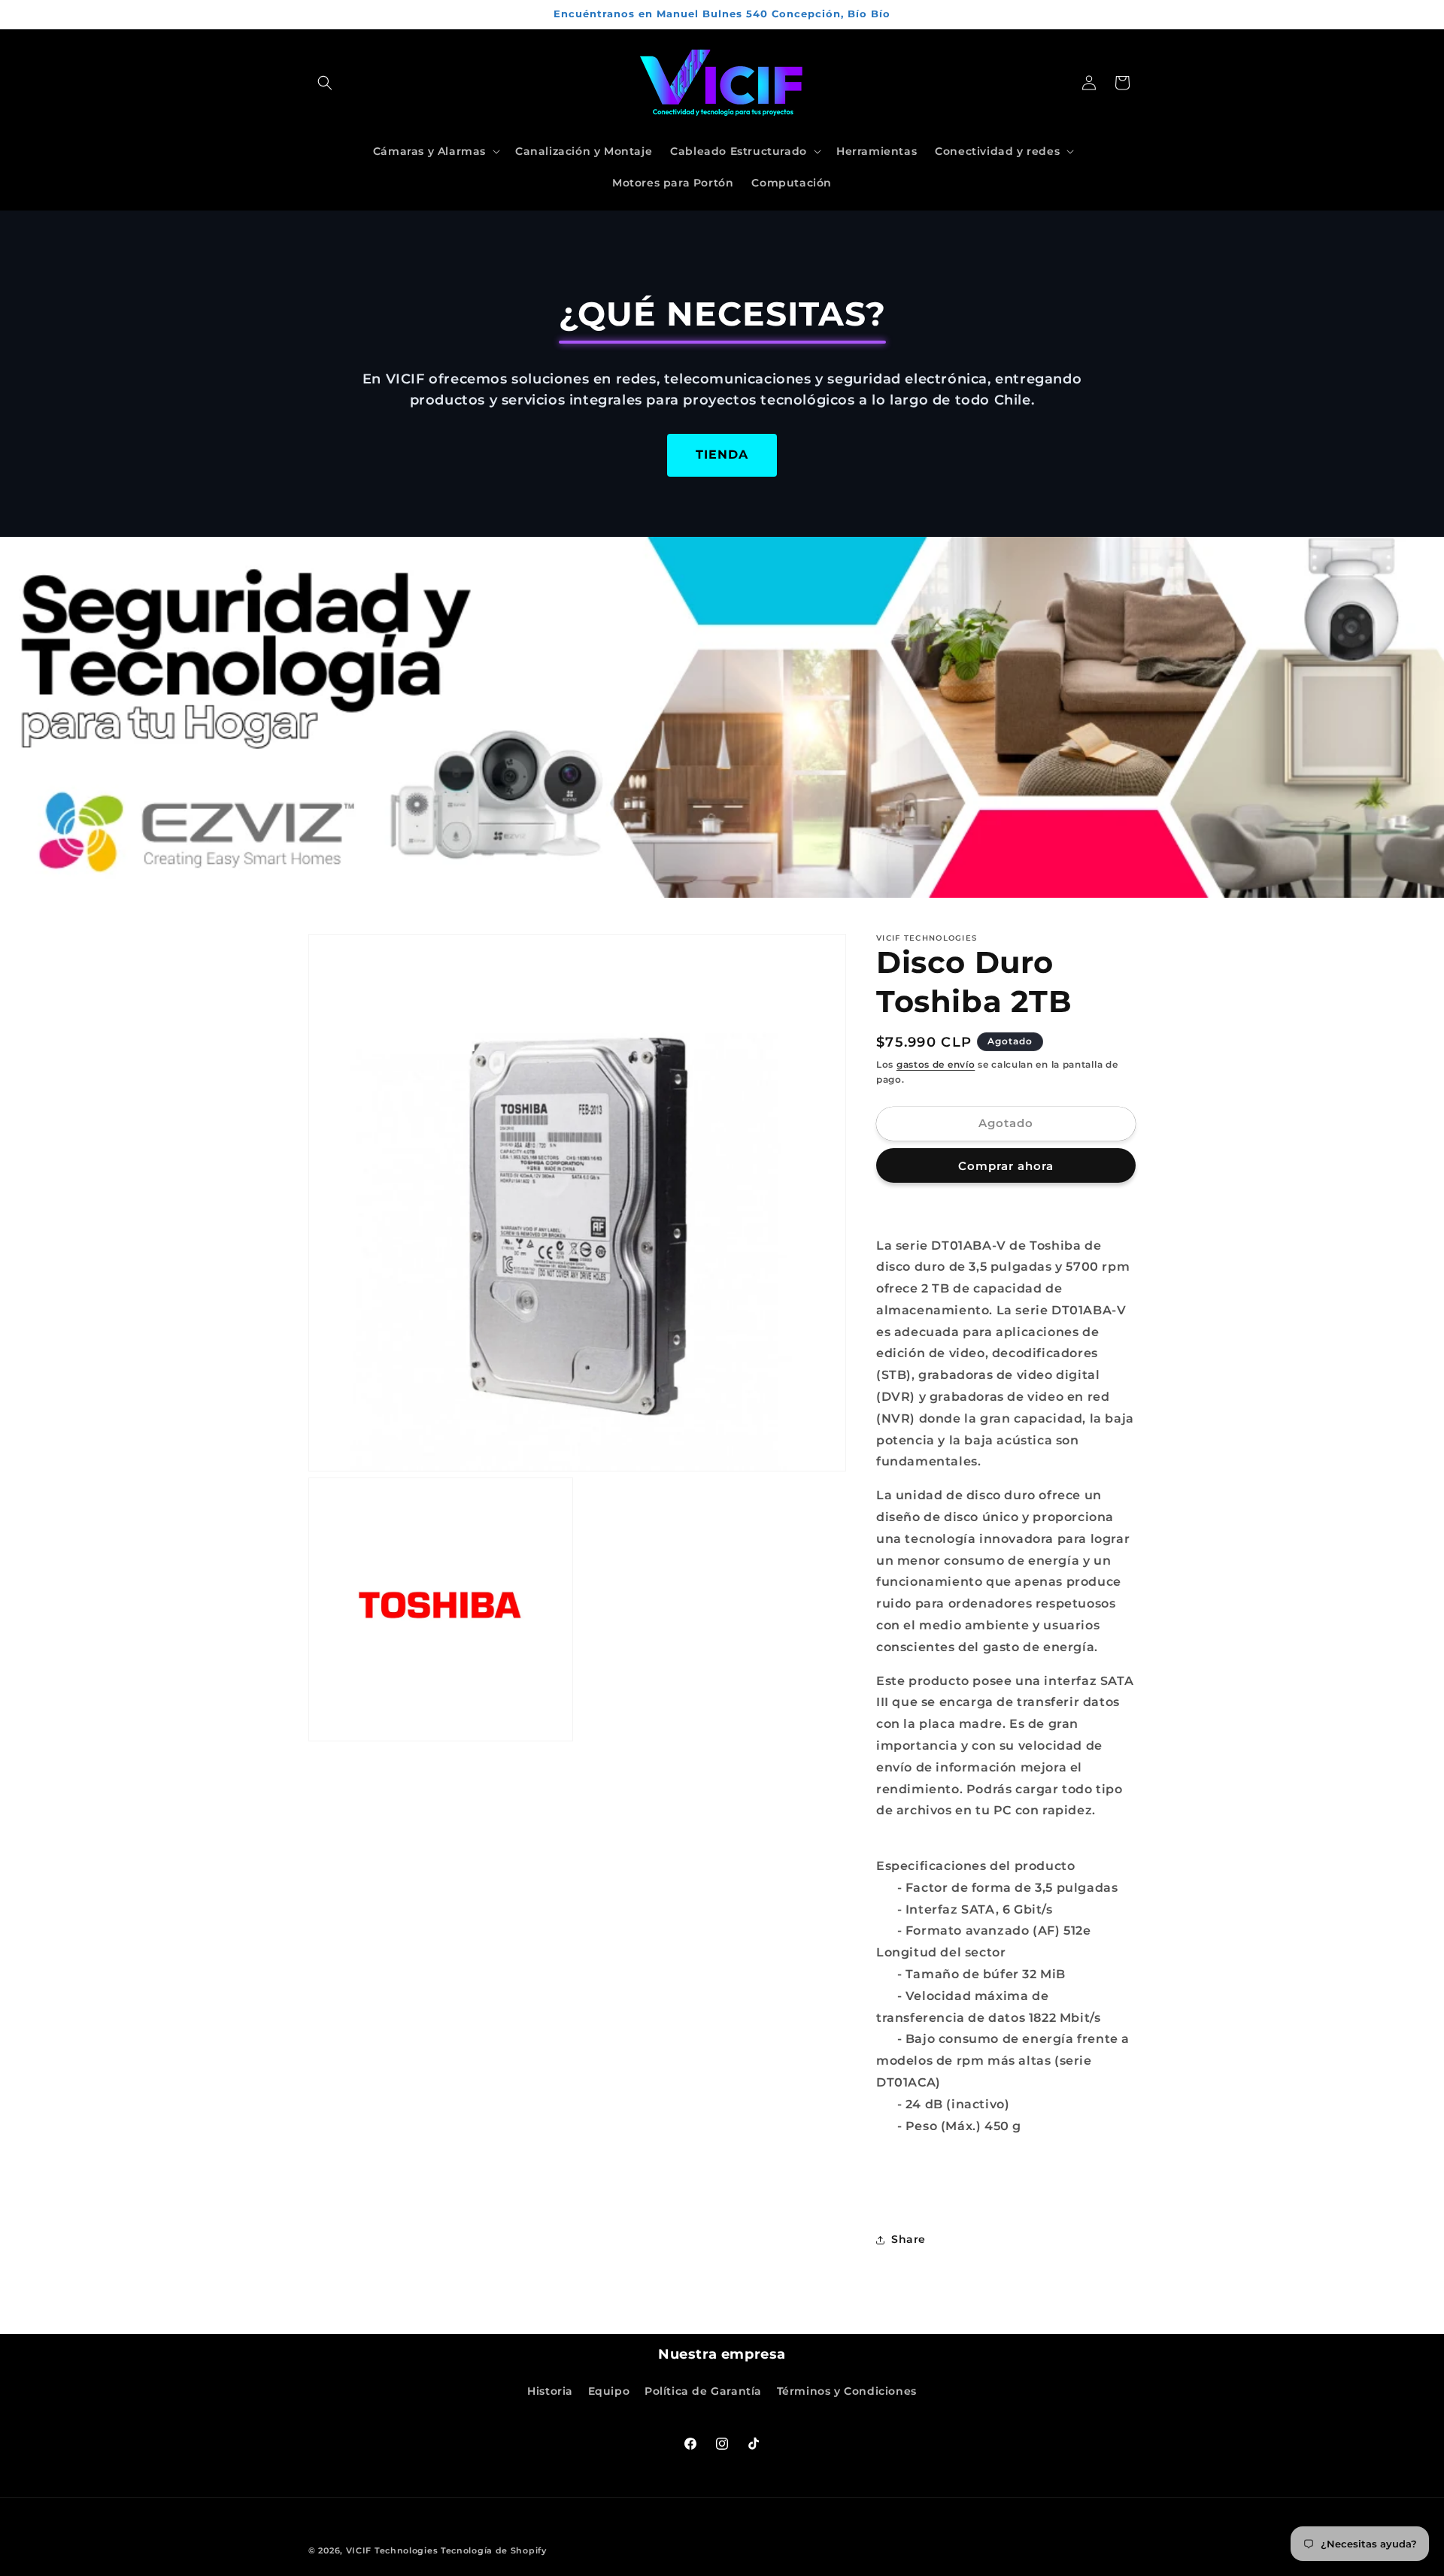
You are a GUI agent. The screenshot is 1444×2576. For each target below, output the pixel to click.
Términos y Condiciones (847, 2391)
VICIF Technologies (392, 2550)
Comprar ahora (1006, 1166)
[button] (325, 83)
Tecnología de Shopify (494, 2550)
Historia (550, 2391)
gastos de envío (936, 1064)
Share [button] (909, 2239)
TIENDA (722, 455)
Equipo (609, 2391)
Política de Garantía (703, 2391)
